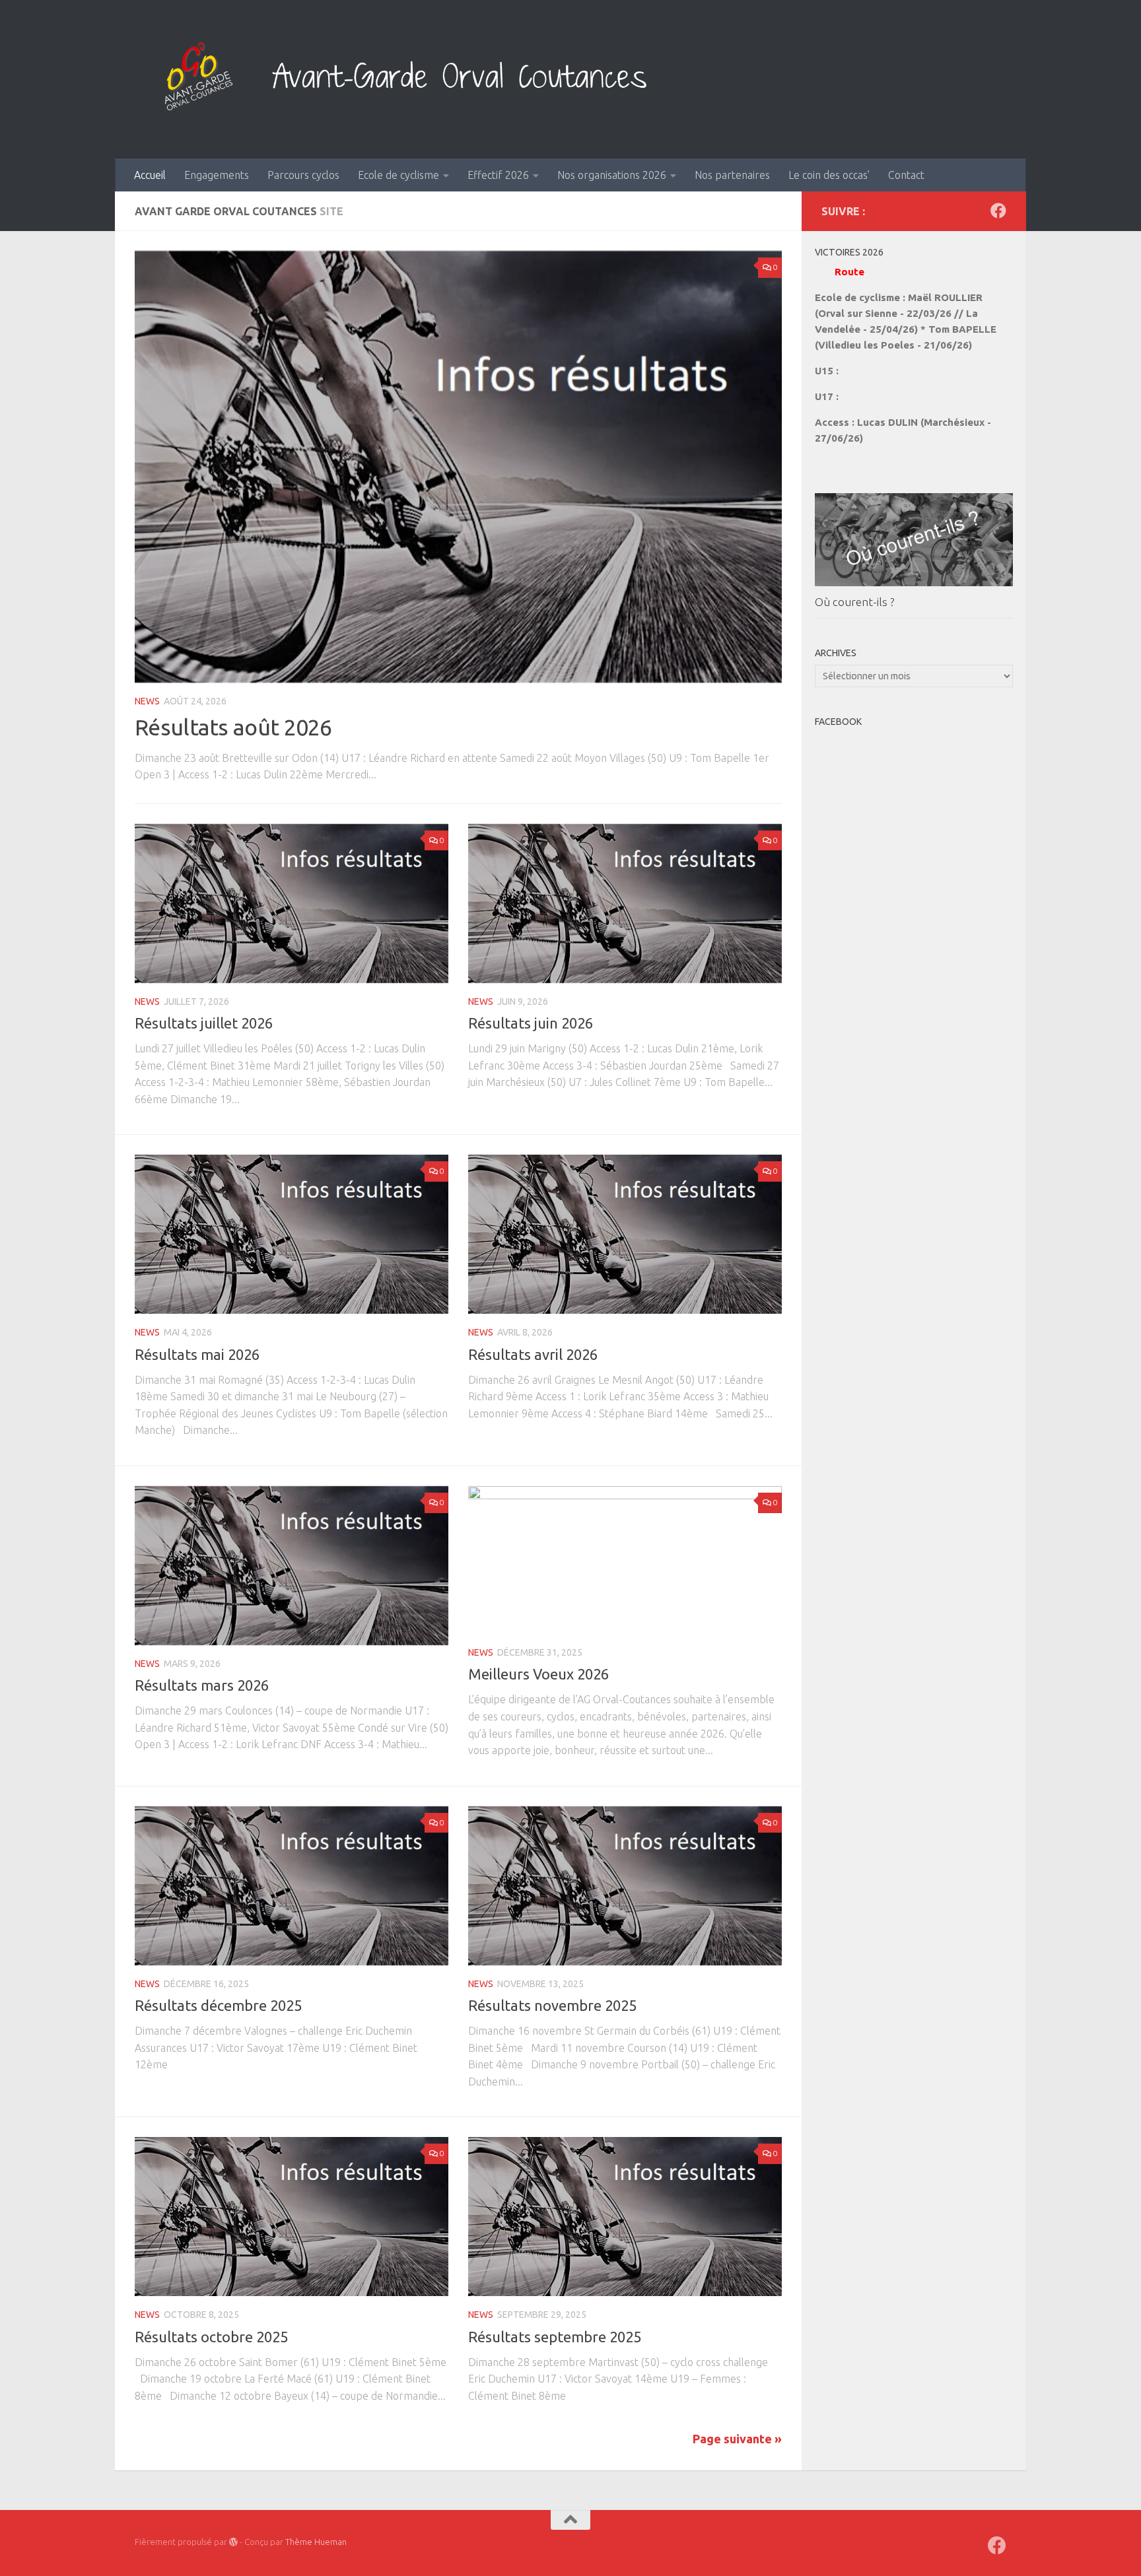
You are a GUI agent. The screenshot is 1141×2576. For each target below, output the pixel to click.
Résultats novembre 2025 (552, 2005)
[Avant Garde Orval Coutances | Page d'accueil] (426, 79)
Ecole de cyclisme (398, 175)
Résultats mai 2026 (197, 1354)
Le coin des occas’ (829, 175)
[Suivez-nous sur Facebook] (998, 211)
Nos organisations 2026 (612, 175)
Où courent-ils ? (854, 602)
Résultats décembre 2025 (218, 2005)
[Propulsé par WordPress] (233, 2542)
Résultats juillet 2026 (204, 1023)
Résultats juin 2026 (531, 1023)
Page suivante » (737, 2439)
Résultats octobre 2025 (211, 2337)
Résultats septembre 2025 (555, 2337)
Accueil (150, 175)
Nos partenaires (732, 175)
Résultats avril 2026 (533, 1354)
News (147, 701)
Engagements (217, 175)
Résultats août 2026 (233, 727)
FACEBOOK (838, 722)
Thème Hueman (316, 2542)
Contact (906, 175)
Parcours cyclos (303, 175)
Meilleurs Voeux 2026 (538, 1674)
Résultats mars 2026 (202, 1685)
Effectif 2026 (498, 175)
